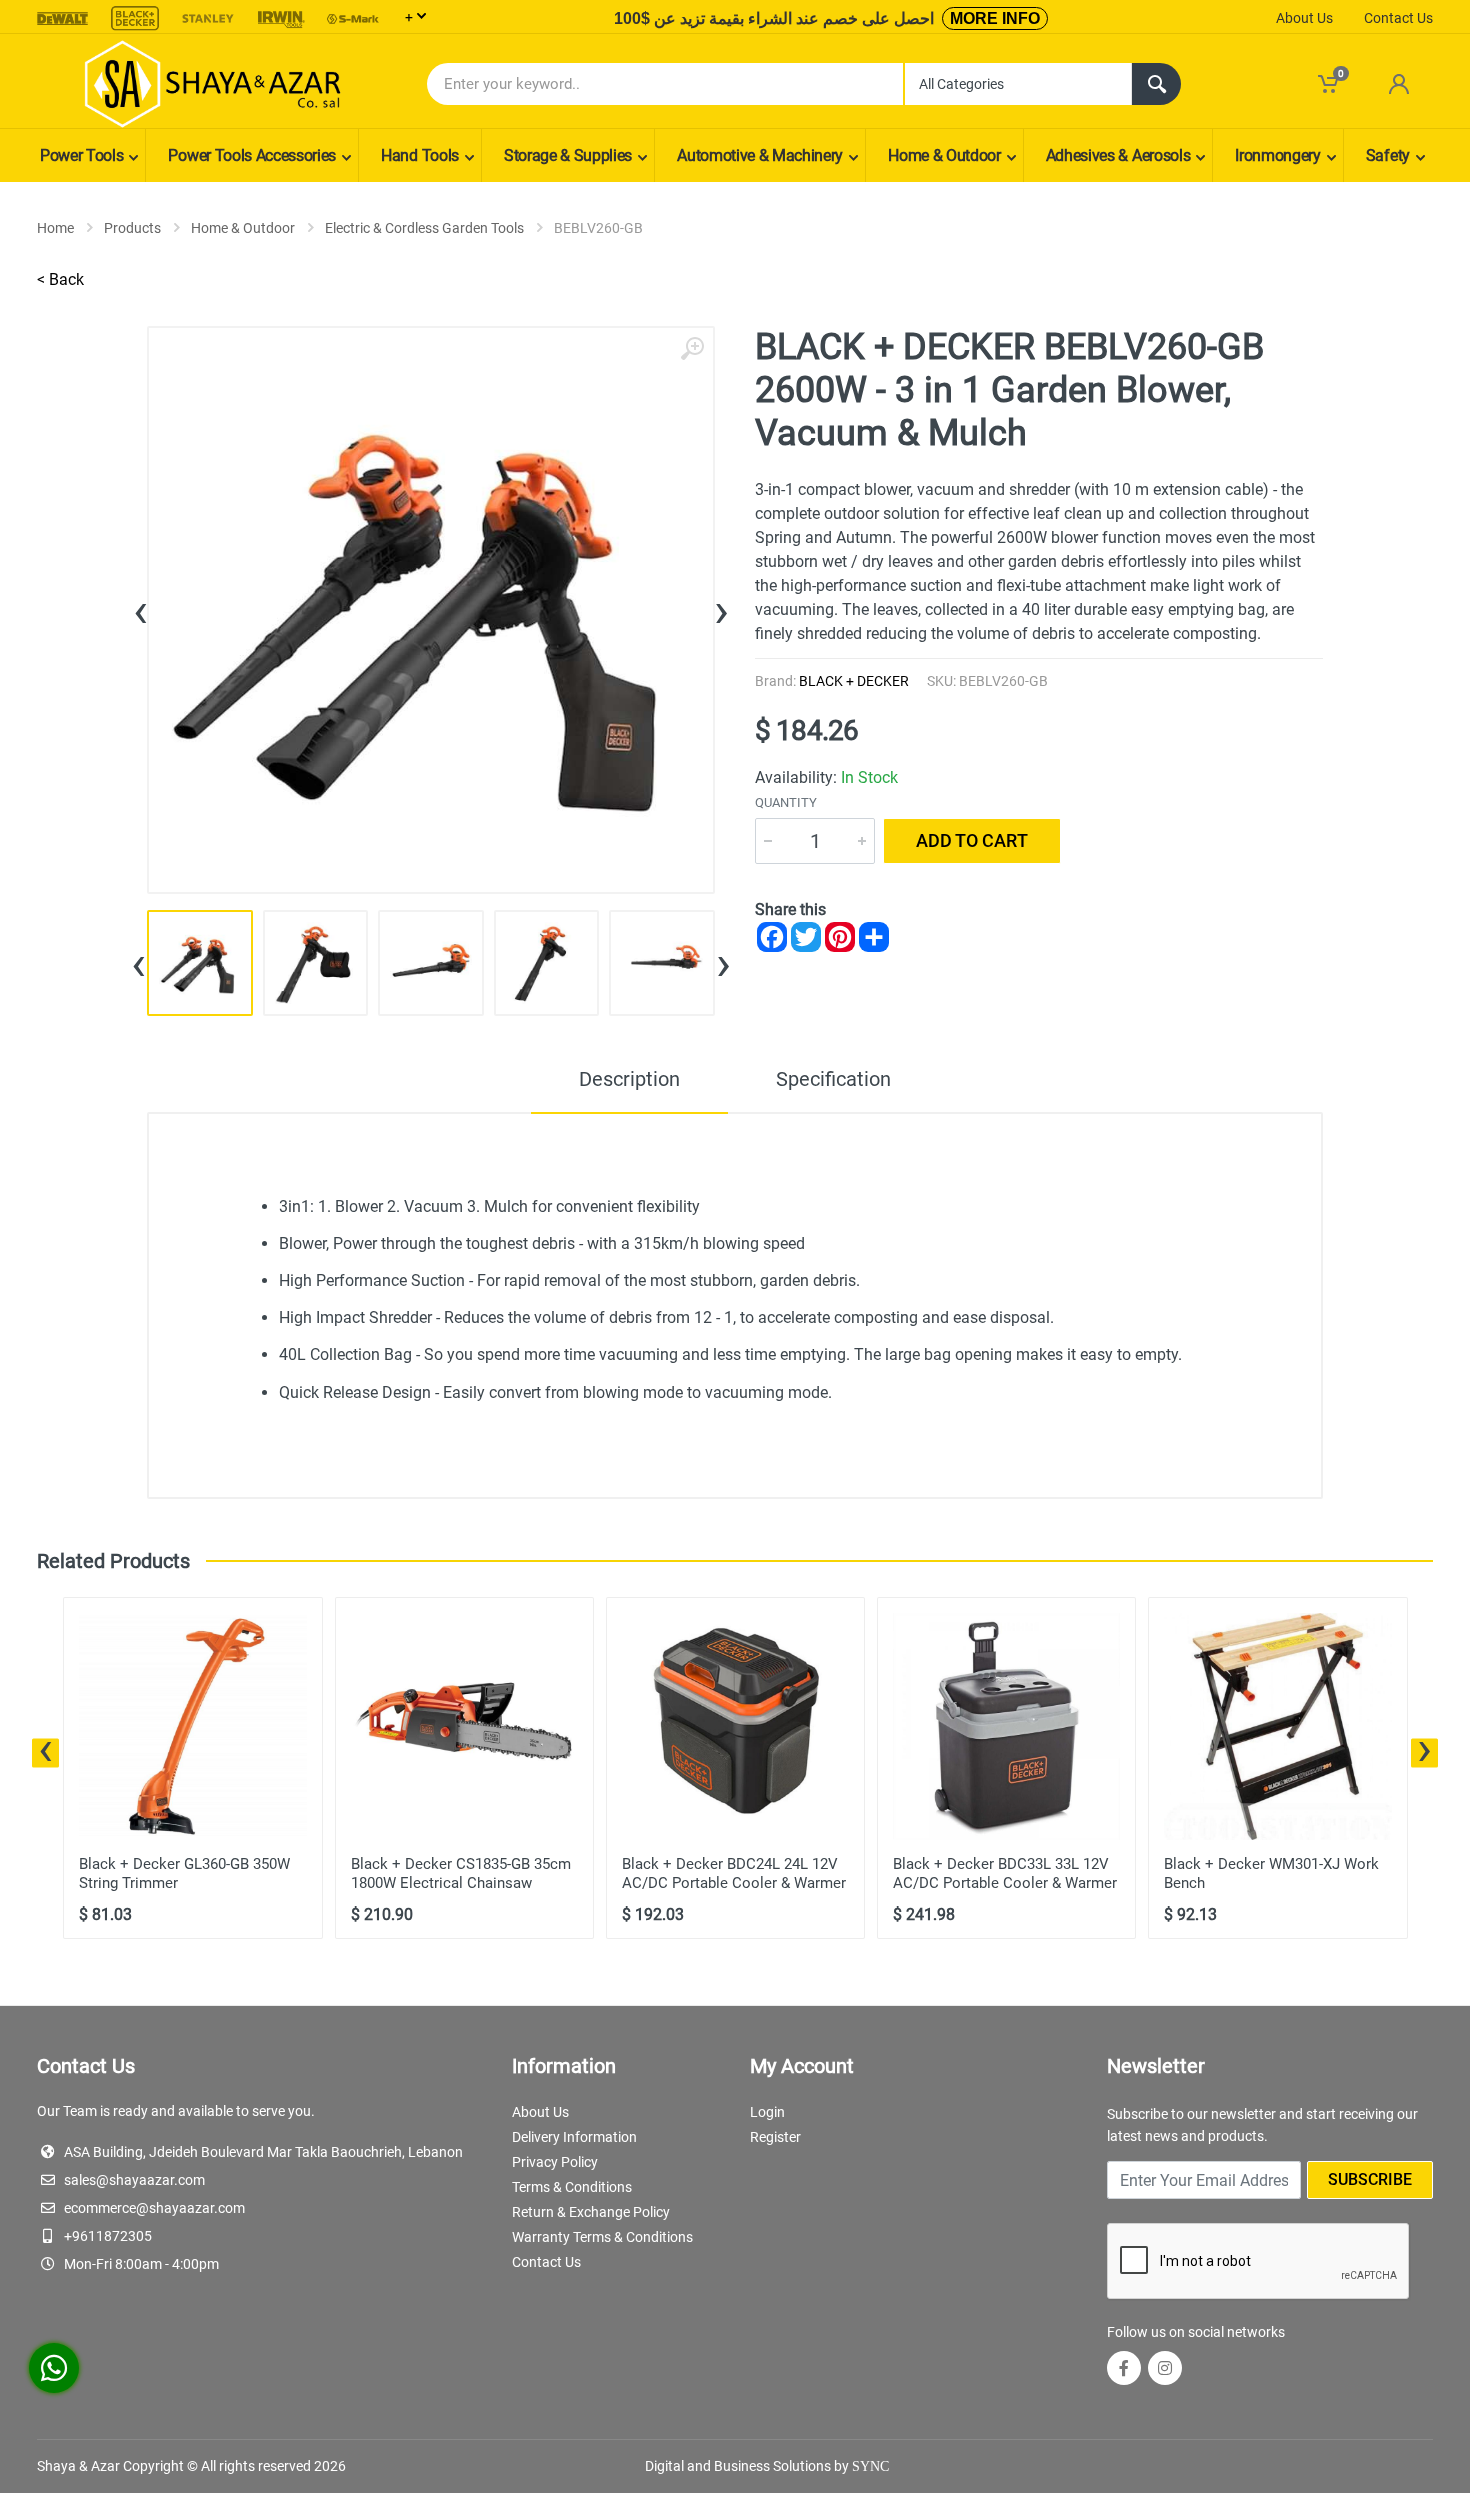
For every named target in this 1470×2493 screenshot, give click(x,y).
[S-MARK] (353, 18)
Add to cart (972, 840)
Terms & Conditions (572, 2187)
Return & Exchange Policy (591, 2212)
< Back (60, 279)
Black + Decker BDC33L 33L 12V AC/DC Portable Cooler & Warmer (1005, 1873)
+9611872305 (108, 2236)
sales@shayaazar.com (134, 2180)
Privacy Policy (555, 2162)
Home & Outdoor (243, 228)
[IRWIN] (281, 18)
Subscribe (1370, 2179)
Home (55, 228)
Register (775, 2137)
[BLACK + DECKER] (135, 18)
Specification (833, 1079)
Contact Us (1398, 18)
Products (132, 228)
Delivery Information (574, 2137)
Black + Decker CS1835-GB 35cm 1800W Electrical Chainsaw (461, 1873)
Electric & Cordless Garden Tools (424, 228)
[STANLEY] (208, 18)
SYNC (870, 2466)
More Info (995, 18)
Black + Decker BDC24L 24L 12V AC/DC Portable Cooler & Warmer (734, 1873)
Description (629, 1079)
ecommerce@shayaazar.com (154, 2208)
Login (767, 2112)
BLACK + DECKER (854, 681)
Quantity (786, 802)
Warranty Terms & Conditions (602, 2237)
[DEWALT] (63, 18)
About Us (1304, 18)
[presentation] (140, 610)
